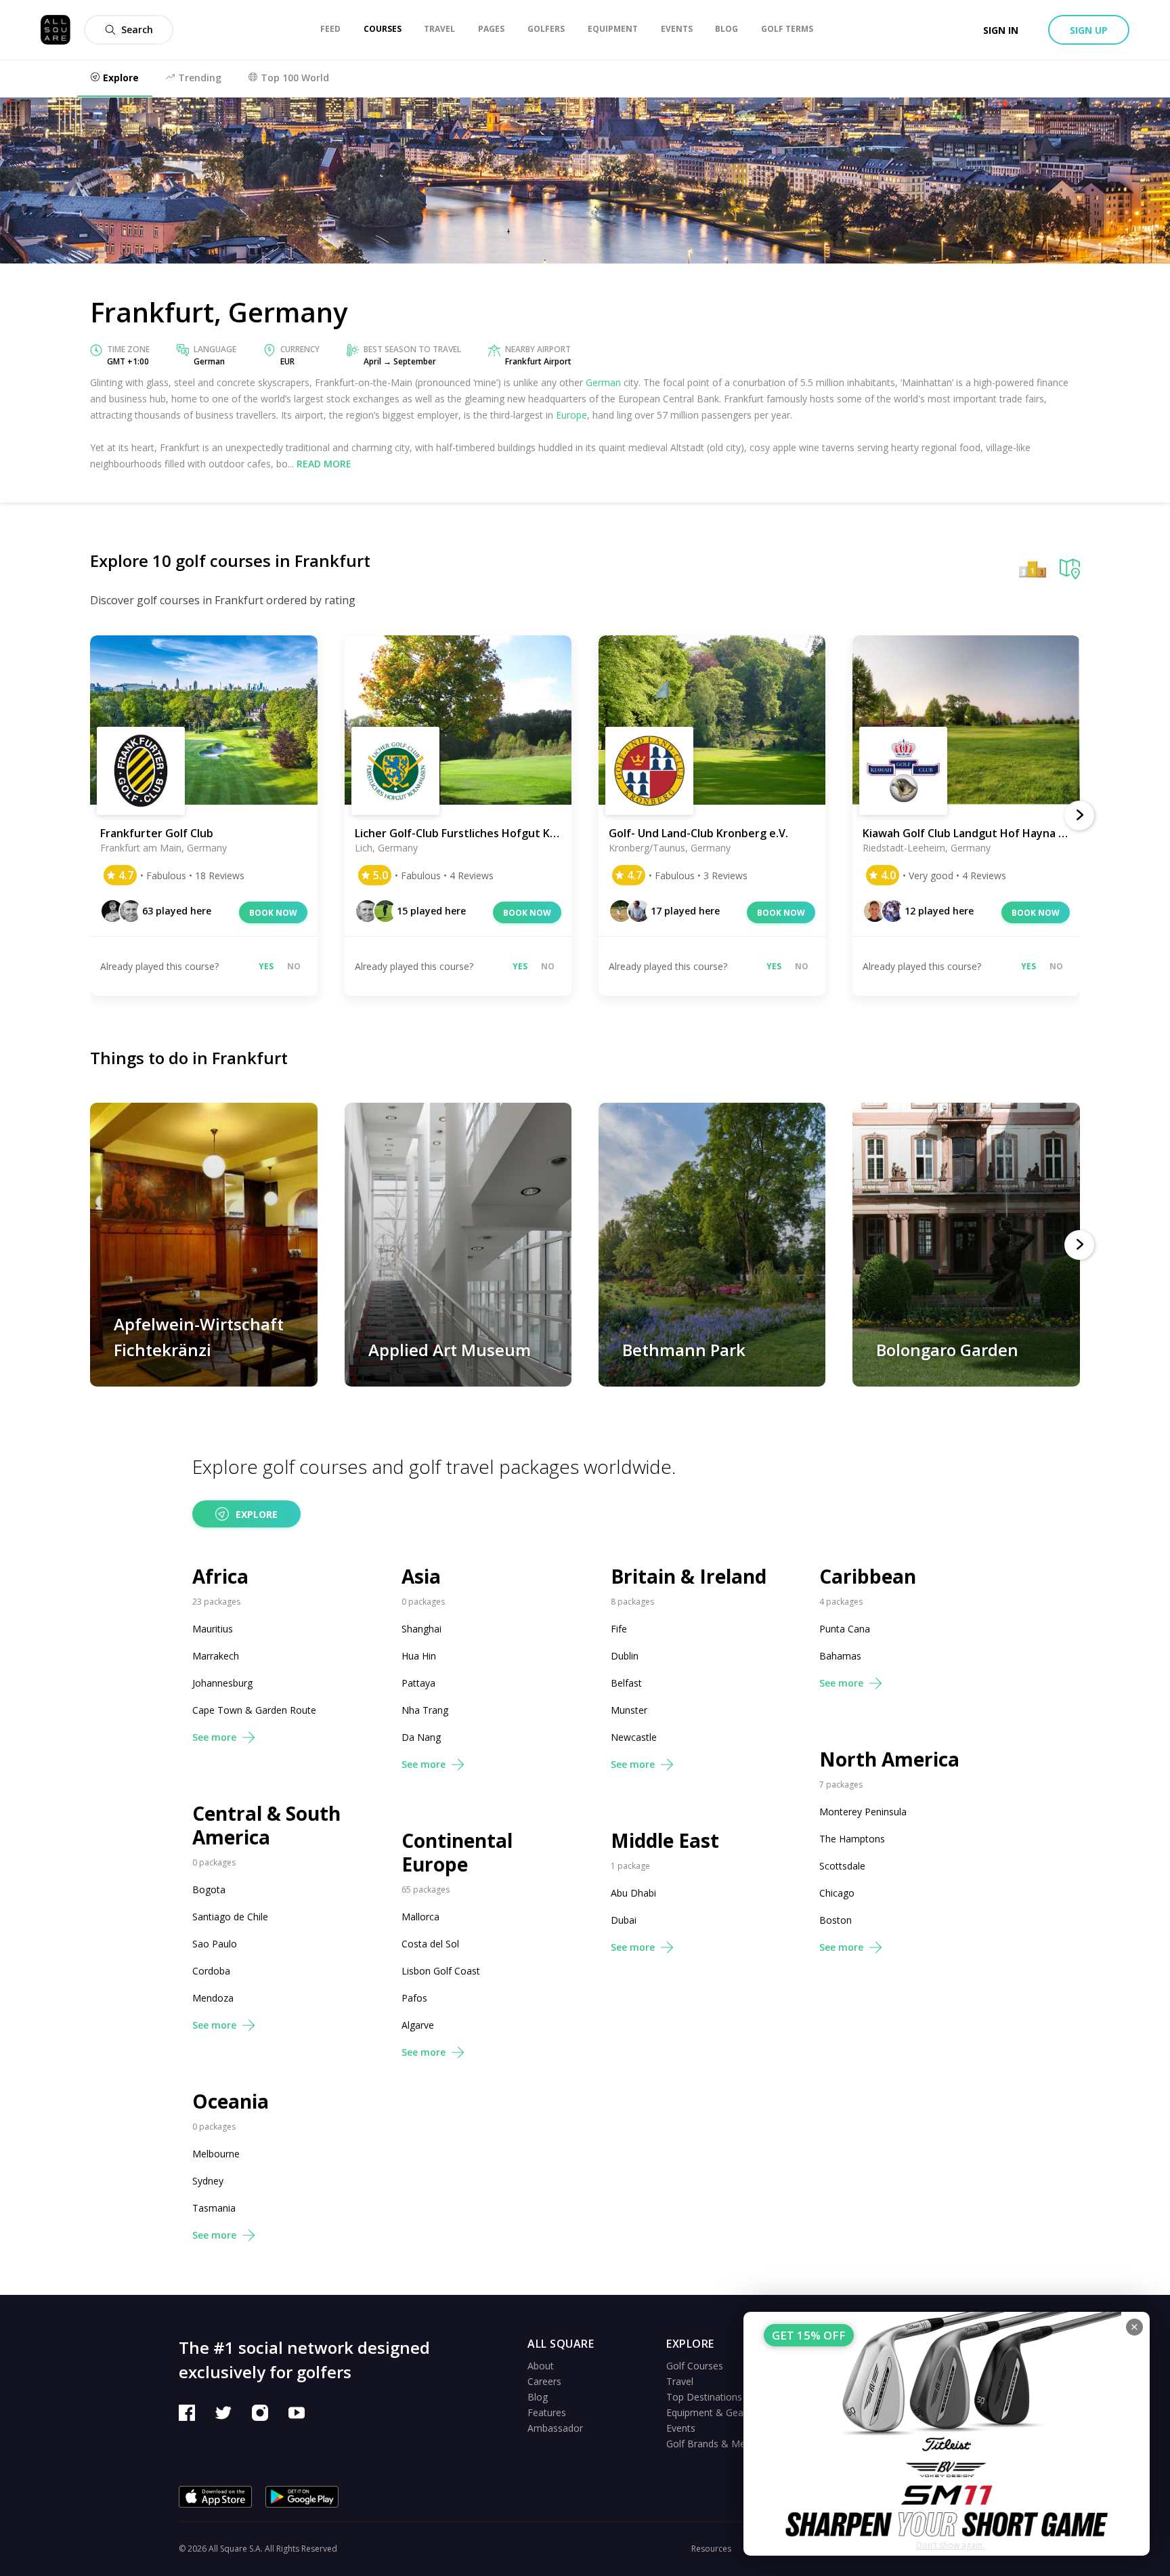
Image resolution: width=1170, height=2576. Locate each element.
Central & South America (266, 1825)
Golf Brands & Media (712, 2444)
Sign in (1001, 30)
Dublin (625, 1656)
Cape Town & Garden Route (254, 1710)
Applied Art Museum (450, 1350)
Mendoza (213, 1998)
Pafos (414, 1998)
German (603, 382)
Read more (324, 464)
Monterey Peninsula (863, 1812)
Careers (544, 2381)
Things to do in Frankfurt (189, 1058)
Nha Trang (425, 1710)
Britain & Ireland (689, 1577)
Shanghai (421, 1629)
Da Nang (421, 1737)
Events (681, 2428)
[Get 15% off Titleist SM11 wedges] (947, 2434)
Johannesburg (222, 1683)
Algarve (418, 2025)
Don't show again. (950, 2545)
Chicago (837, 1893)
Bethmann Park (684, 1350)
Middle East (665, 1841)
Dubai (624, 1920)
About (541, 2366)
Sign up (1089, 30)
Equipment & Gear (707, 2412)
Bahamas (840, 1656)
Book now (273, 913)
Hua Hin (419, 1656)
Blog (538, 2397)
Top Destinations (704, 2397)
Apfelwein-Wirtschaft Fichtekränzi (199, 1337)
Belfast (626, 1683)
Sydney (208, 2181)
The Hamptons (852, 1839)
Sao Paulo (215, 1944)
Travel (680, 2381)
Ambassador (555, 2428)
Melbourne (216, 2154)
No (294, 966)
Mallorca (420, 1917)
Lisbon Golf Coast (441, 1971)
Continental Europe (457, 1853)
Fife (619, 1629)
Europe (571, 415)
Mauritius (213, 1629)
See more (214, 1737)
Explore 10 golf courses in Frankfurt (230, 561)
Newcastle (634, 1737)
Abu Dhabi (633, 1893)
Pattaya (418, 1683)
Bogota (209, 1889)
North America (889, 1759)
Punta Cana (845, 1629)
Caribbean (868, 1577)
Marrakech (216, 1656)
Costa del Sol (430, 1944)
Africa (220, 1577)
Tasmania (214, 2208)
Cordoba (211, 1971)
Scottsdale (842, 1866)
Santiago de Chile (230, 1917)
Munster (629, 1710)
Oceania (231, 2102)
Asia (421, 1577)
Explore (257, 1514)
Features (547, 2412)
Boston (836, 1920)
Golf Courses (695, 2366)
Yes (266, 966)
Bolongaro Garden (947, 1350)
